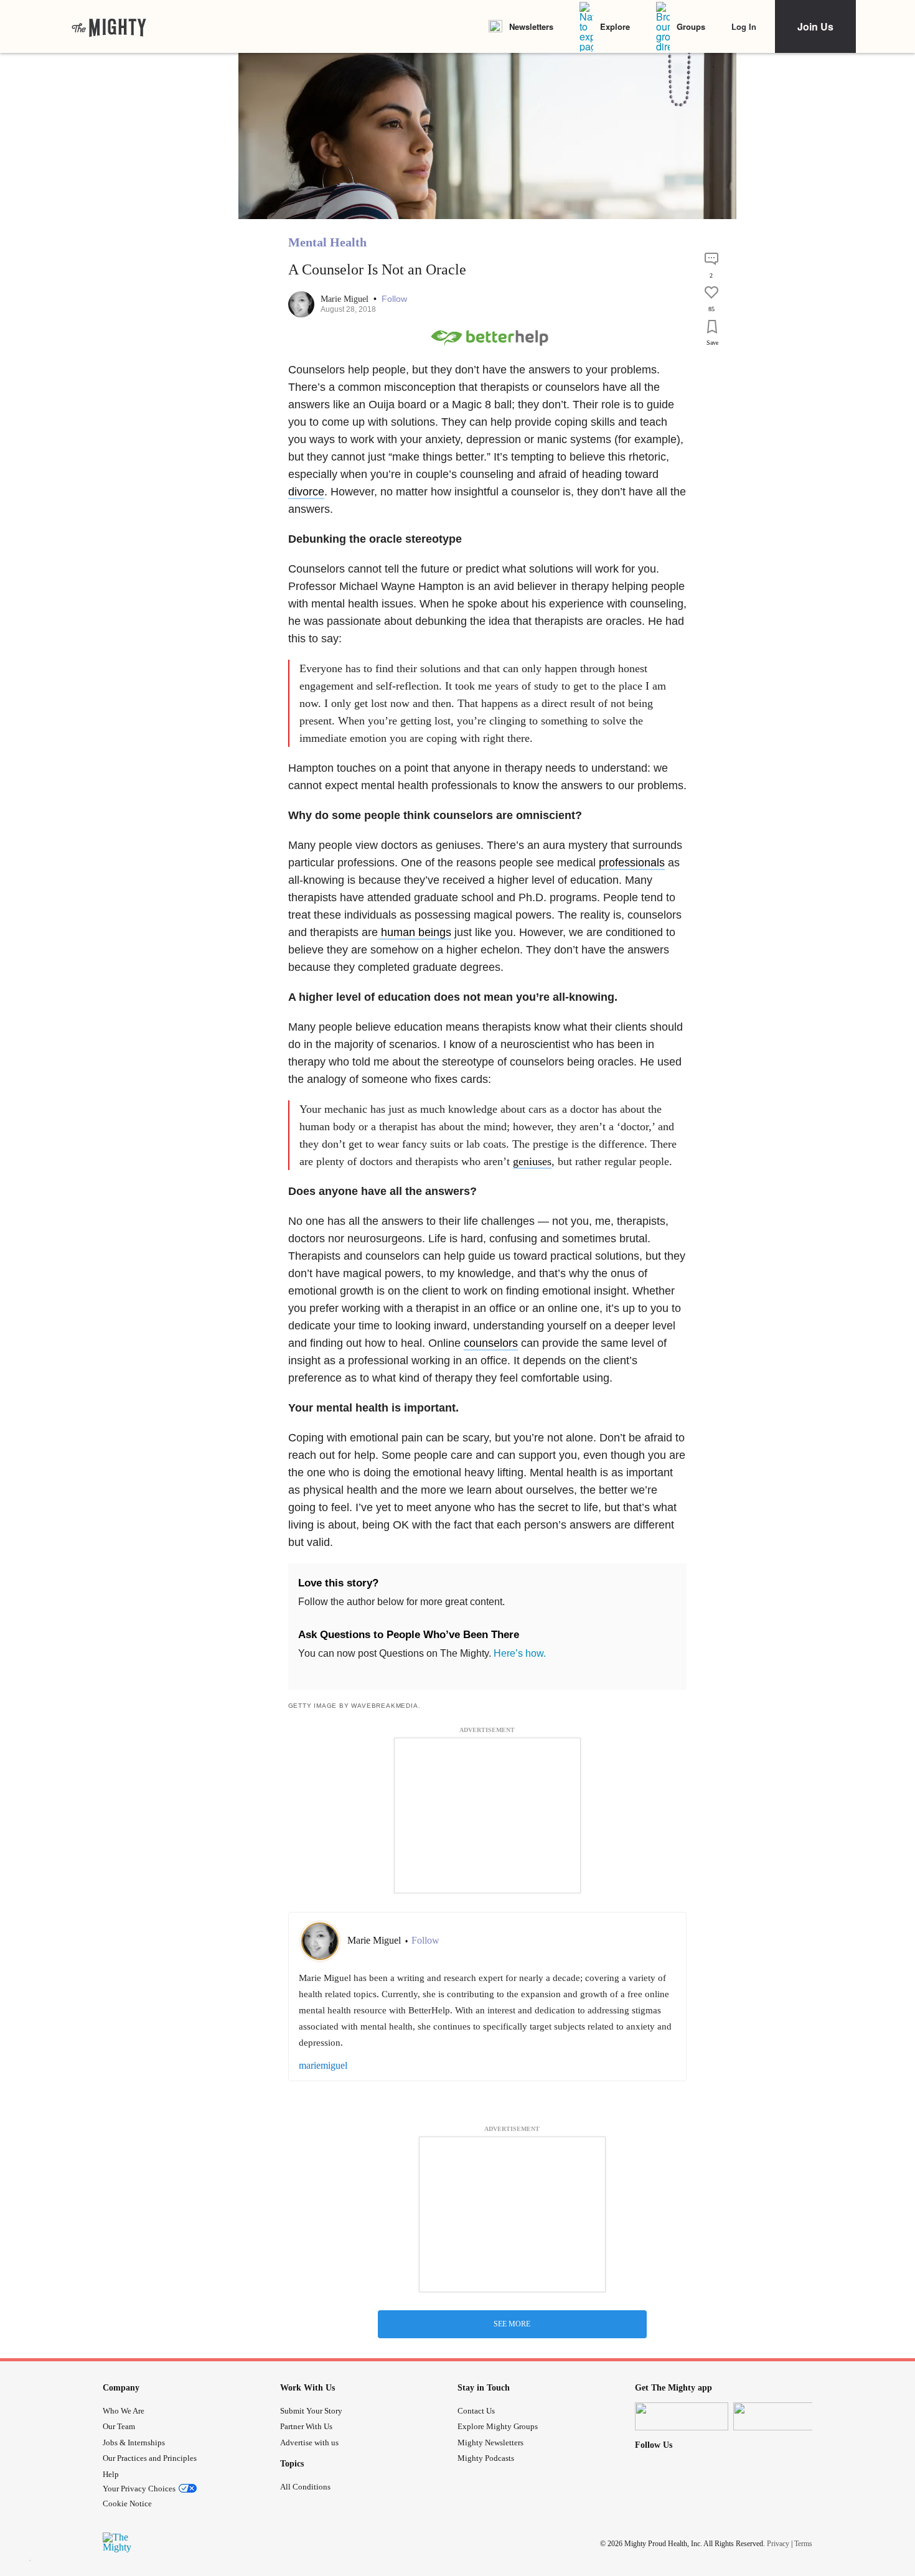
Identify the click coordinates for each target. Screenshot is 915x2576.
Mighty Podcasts (486, 2458)
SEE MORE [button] (512, 2324)
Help (111, 2474)
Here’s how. (520, 1653)
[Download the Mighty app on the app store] (682, 2416)
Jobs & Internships (134, 2443)
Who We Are (124, 2411)
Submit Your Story (311, 2411)
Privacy (778, 2543)
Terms (803, 2543)
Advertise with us (309, 2443)
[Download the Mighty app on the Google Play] (780, 2416)
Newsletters (531, 26)
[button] (394, 299)
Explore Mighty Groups (498, 2426)
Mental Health (327, 242)
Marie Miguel (346, 299)
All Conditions (305, 2487)
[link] (109, 27)
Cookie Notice (127, 2503)
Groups (691, 26)
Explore (615, 26)
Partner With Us (306, 2426)
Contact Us (476, 2411)
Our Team (119, 2426)
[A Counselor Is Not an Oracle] (711, 363)
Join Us (815, 26)
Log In (744, 26)
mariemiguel (323, 2065)
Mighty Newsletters (490, 2443)
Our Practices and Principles (150, 2458)
